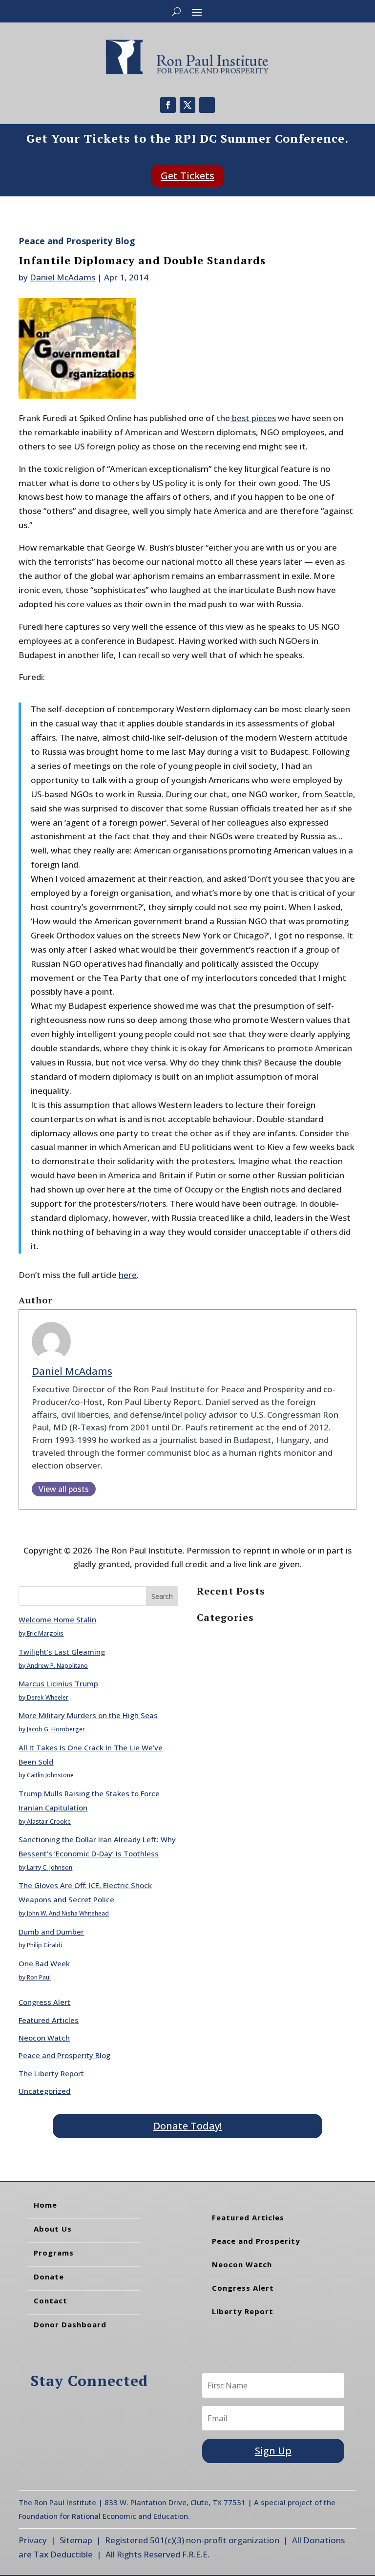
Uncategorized (44, 2091)
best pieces (253, 418)
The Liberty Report (51, 2073)
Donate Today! (187, 2126)
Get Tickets (187, 176)
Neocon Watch (44, 2038)
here (128, 1275)
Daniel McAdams (62, 277)
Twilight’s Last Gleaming (62, 1652)
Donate (49, 2277)
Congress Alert (44, 2002)
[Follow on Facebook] (168, 105)
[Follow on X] (187, 105)
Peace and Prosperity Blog (77, 241)
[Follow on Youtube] (207, 105)
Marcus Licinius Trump (58, 1683)
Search (162, 1596)
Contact (51, 2300)
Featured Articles (49, 2020)
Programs (54, 2253)
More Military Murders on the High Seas (88, 1715)
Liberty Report (243, 2311)
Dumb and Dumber (51, 1932)
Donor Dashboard (70, 2324)
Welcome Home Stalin (57, 1619)
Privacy (33, 2540)
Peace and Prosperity (256, 2241)
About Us (53, 2229)
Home (45, 2205)
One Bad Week (44, 1963)
